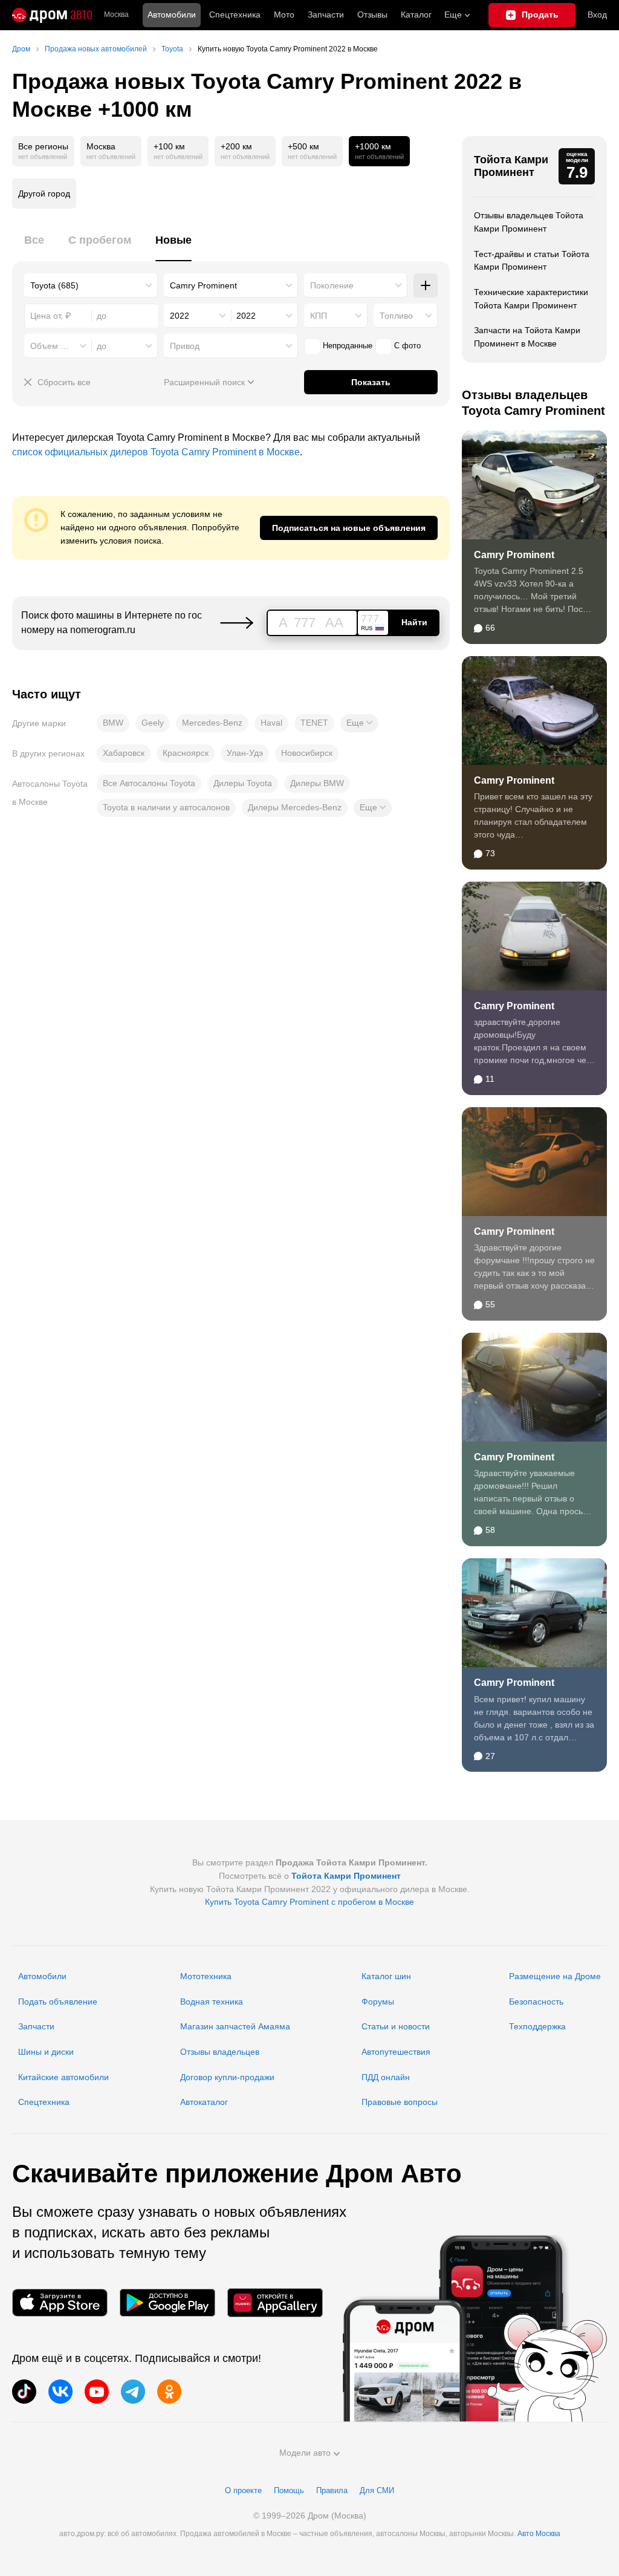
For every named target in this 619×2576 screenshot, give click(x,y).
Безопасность (536, 2002)
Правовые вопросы (400, 2102)
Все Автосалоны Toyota (149, 783)
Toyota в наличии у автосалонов (166, 807)
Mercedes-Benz (212, 723)
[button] (359, 723)
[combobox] (91, 285)
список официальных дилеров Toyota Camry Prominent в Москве (156, 452)
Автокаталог (204, 2102)
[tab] (34, 247)
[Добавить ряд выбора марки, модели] (426, 285)
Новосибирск (307, 753)
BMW (113, 723)
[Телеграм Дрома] (133, 2392)
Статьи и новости (396, 2026)
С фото (407, 346)
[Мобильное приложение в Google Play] (167, 2302)
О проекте (243, 2490)
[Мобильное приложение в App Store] (60, 2302)
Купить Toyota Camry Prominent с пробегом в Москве (309, 1902)
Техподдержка (537, 2026)
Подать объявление (58, 2002)
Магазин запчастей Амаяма (235, 2026)
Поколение (332, 285)
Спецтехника (44, 2102)
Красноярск (186, 753)
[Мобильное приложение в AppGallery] (275, 2302)
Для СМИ (377, 2490)
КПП (319, 316)
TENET (314, 723)
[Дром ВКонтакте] (60, 2392)
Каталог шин (386, 1976)
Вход (597, 15)
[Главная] (52, 15)
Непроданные (348, 346)
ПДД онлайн (386, 2077)
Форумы (378, 2002)
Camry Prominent (514, 555)
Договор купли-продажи (227, 2077)
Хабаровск (124, 753)
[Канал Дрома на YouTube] (97, 2392)
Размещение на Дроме (555, 1976)
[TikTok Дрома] (24, 2392)
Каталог (416, 15)
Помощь (289, 2490)
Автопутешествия (396, 2052)
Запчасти (326, 15)
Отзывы (372, 15)
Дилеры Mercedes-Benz (295, 807)
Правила (332, 2490)
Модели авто (305, 2453)
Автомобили (172, 15)
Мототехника (206, 1976)
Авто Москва (539, 2534)
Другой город (44, 194)
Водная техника (212, 2002)
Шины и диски (46, 2052)
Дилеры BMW (317, 783)
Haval (271, 723)
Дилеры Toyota (243, 783)
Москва (116, 15)
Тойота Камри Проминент (511, 166)
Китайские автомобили (63, 2077)
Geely (153, 723)
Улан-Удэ (245, 753)
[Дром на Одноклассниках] (169, 2392)
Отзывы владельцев (220, 2052)
